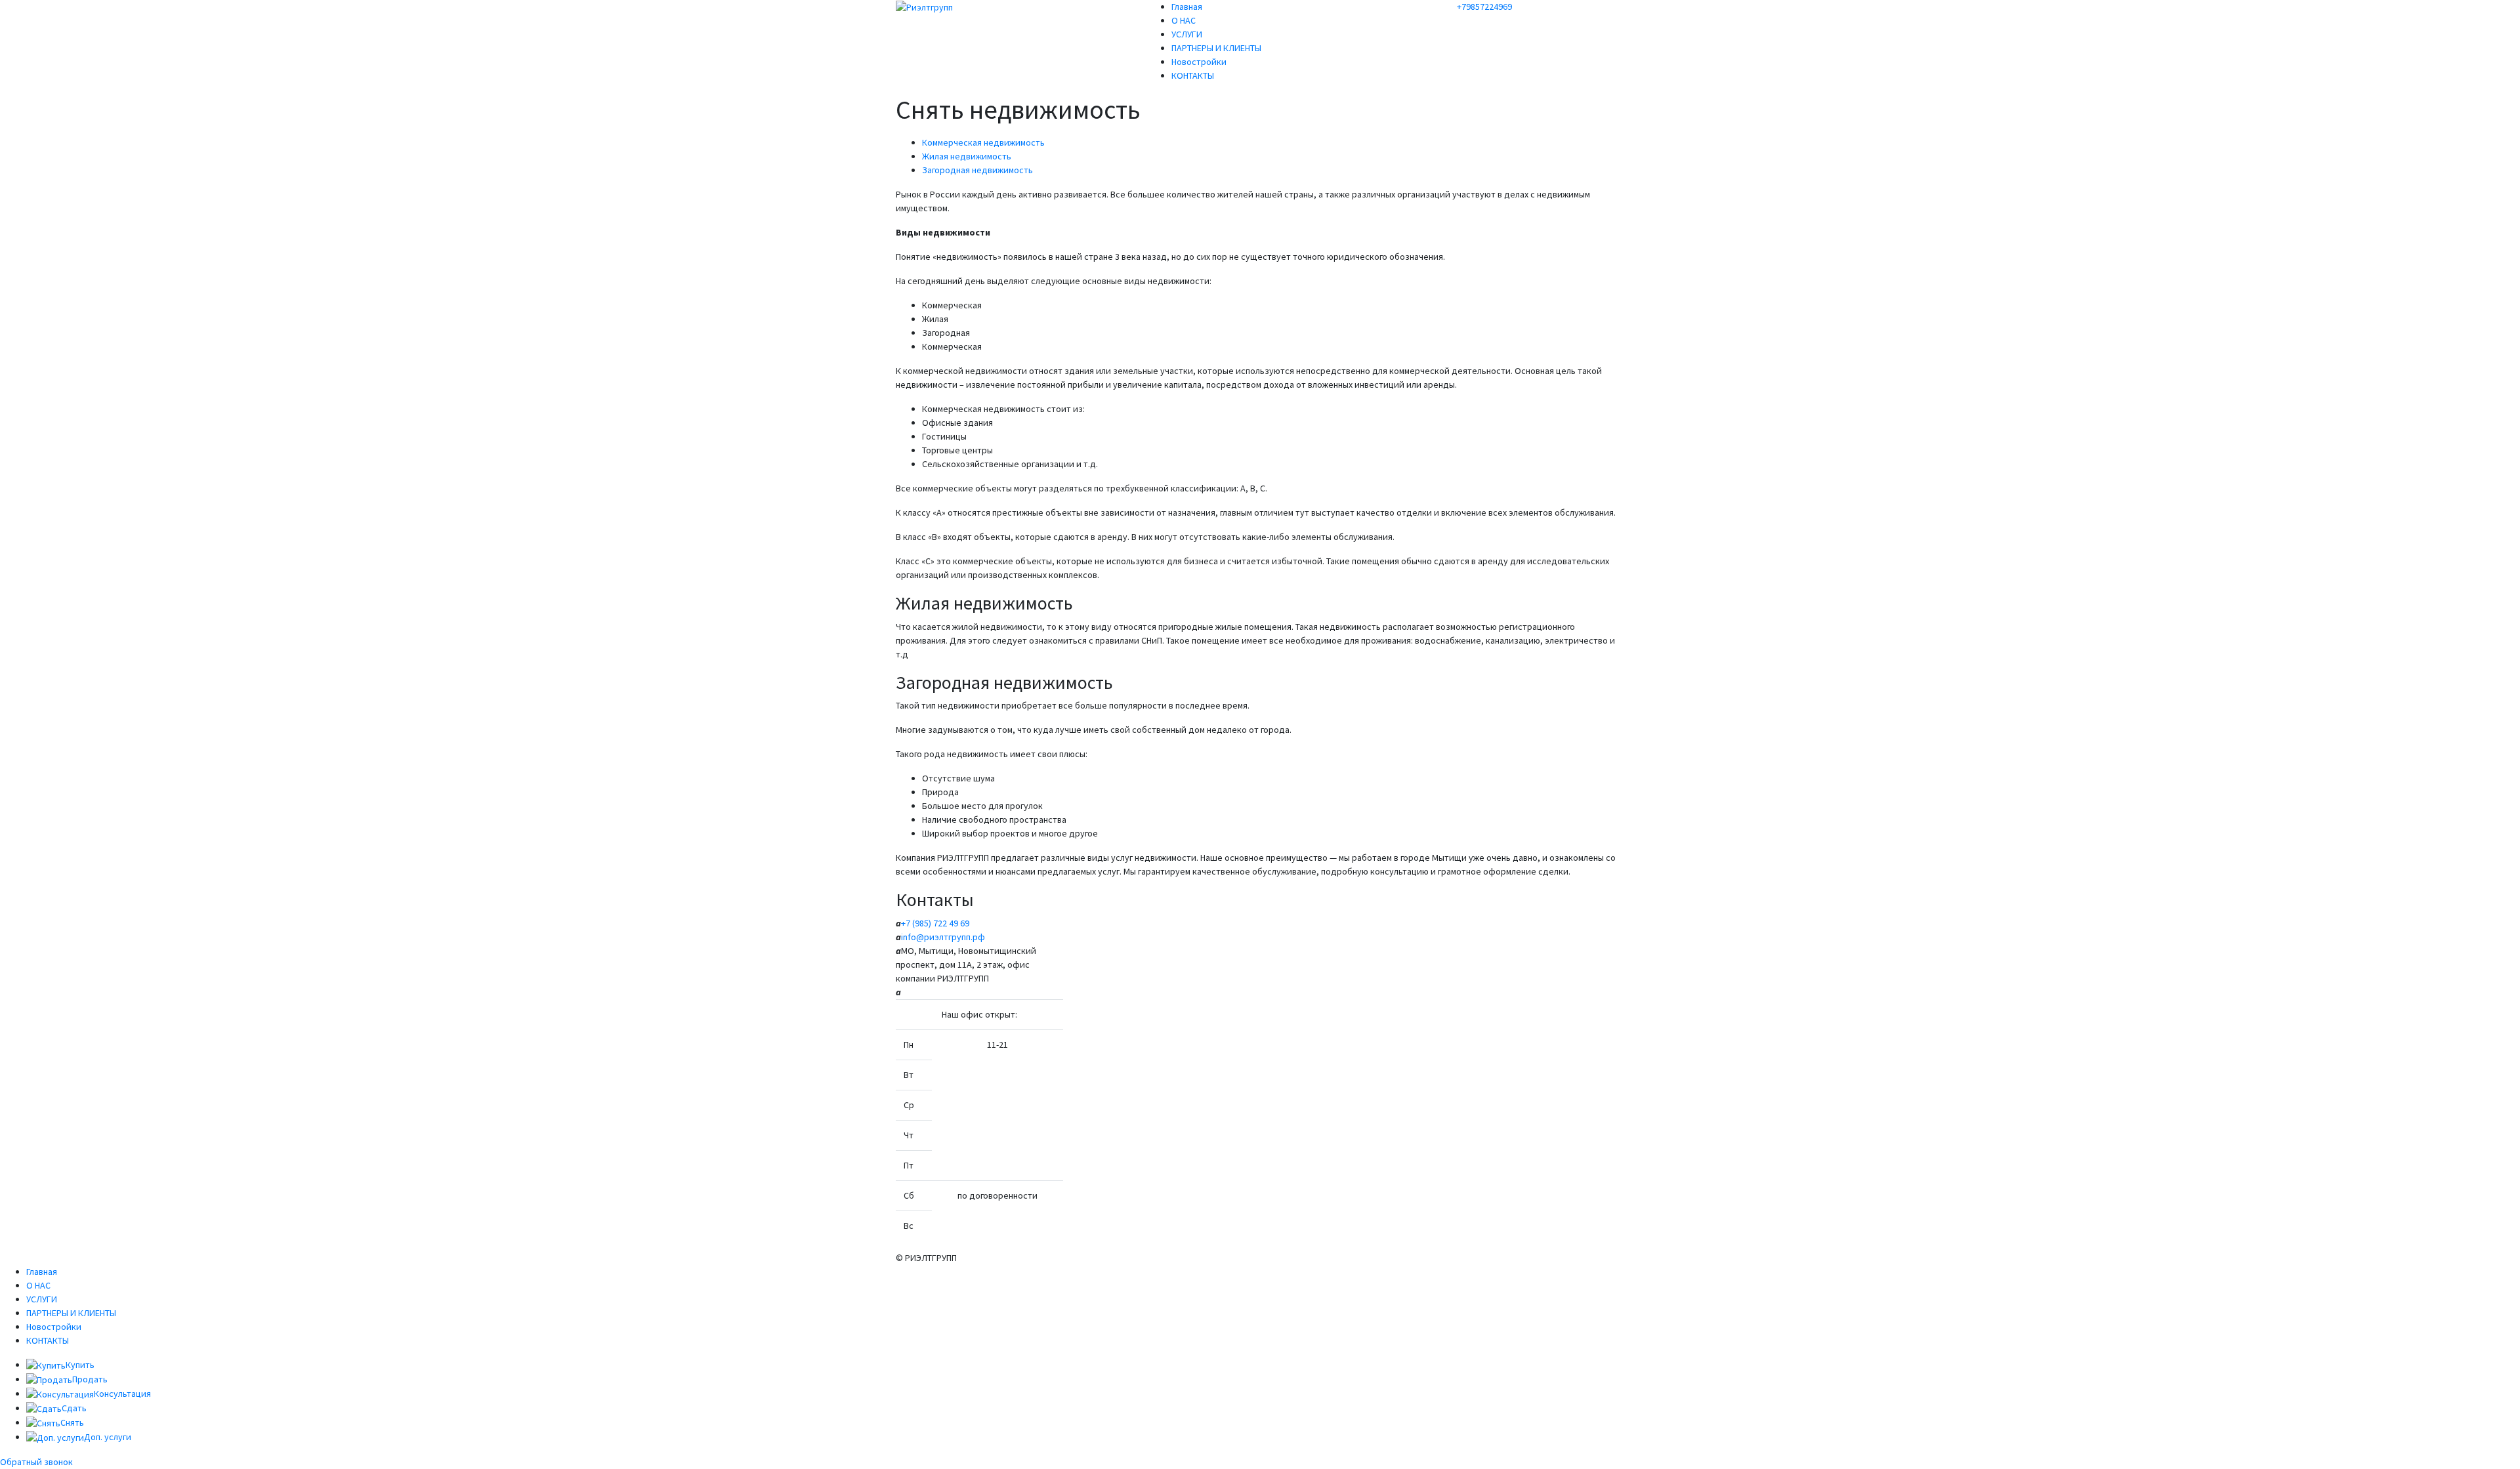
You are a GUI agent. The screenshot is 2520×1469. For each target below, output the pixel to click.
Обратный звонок (36, 1462)
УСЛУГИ (1187, 34)
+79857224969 (1484, 7)
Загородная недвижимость (977, 170)
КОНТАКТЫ (1193, 75)
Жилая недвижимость (967, 156)
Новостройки (1199, 62)
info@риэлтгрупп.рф (943, 937)
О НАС (1184, 20)
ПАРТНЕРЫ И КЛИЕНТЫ (1216, 48)
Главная (1187, 7)
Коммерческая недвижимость (983, 142)
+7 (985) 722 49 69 (936, 923)
